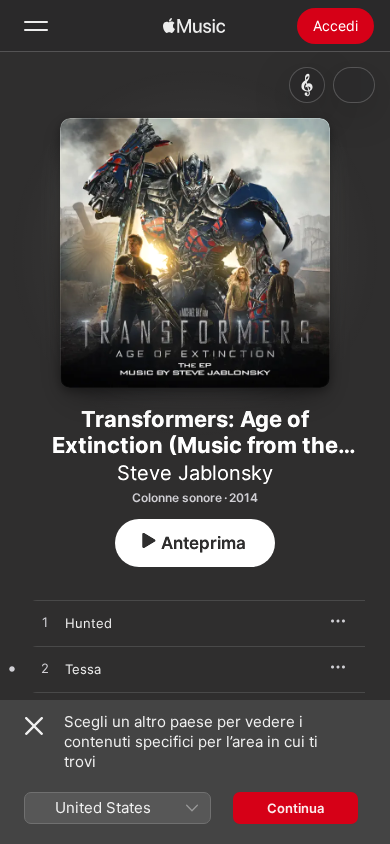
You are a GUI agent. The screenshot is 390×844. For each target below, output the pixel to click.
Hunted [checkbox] (88, 623)
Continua (295, 808)
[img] (194, 26)
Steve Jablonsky (195, 473)
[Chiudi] (34, 726)
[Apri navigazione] (36, 26)
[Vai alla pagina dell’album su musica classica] (307, 85)
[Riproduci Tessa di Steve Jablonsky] (45, 669)
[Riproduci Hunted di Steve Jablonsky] (45, 623)
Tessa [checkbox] (83, 669)
